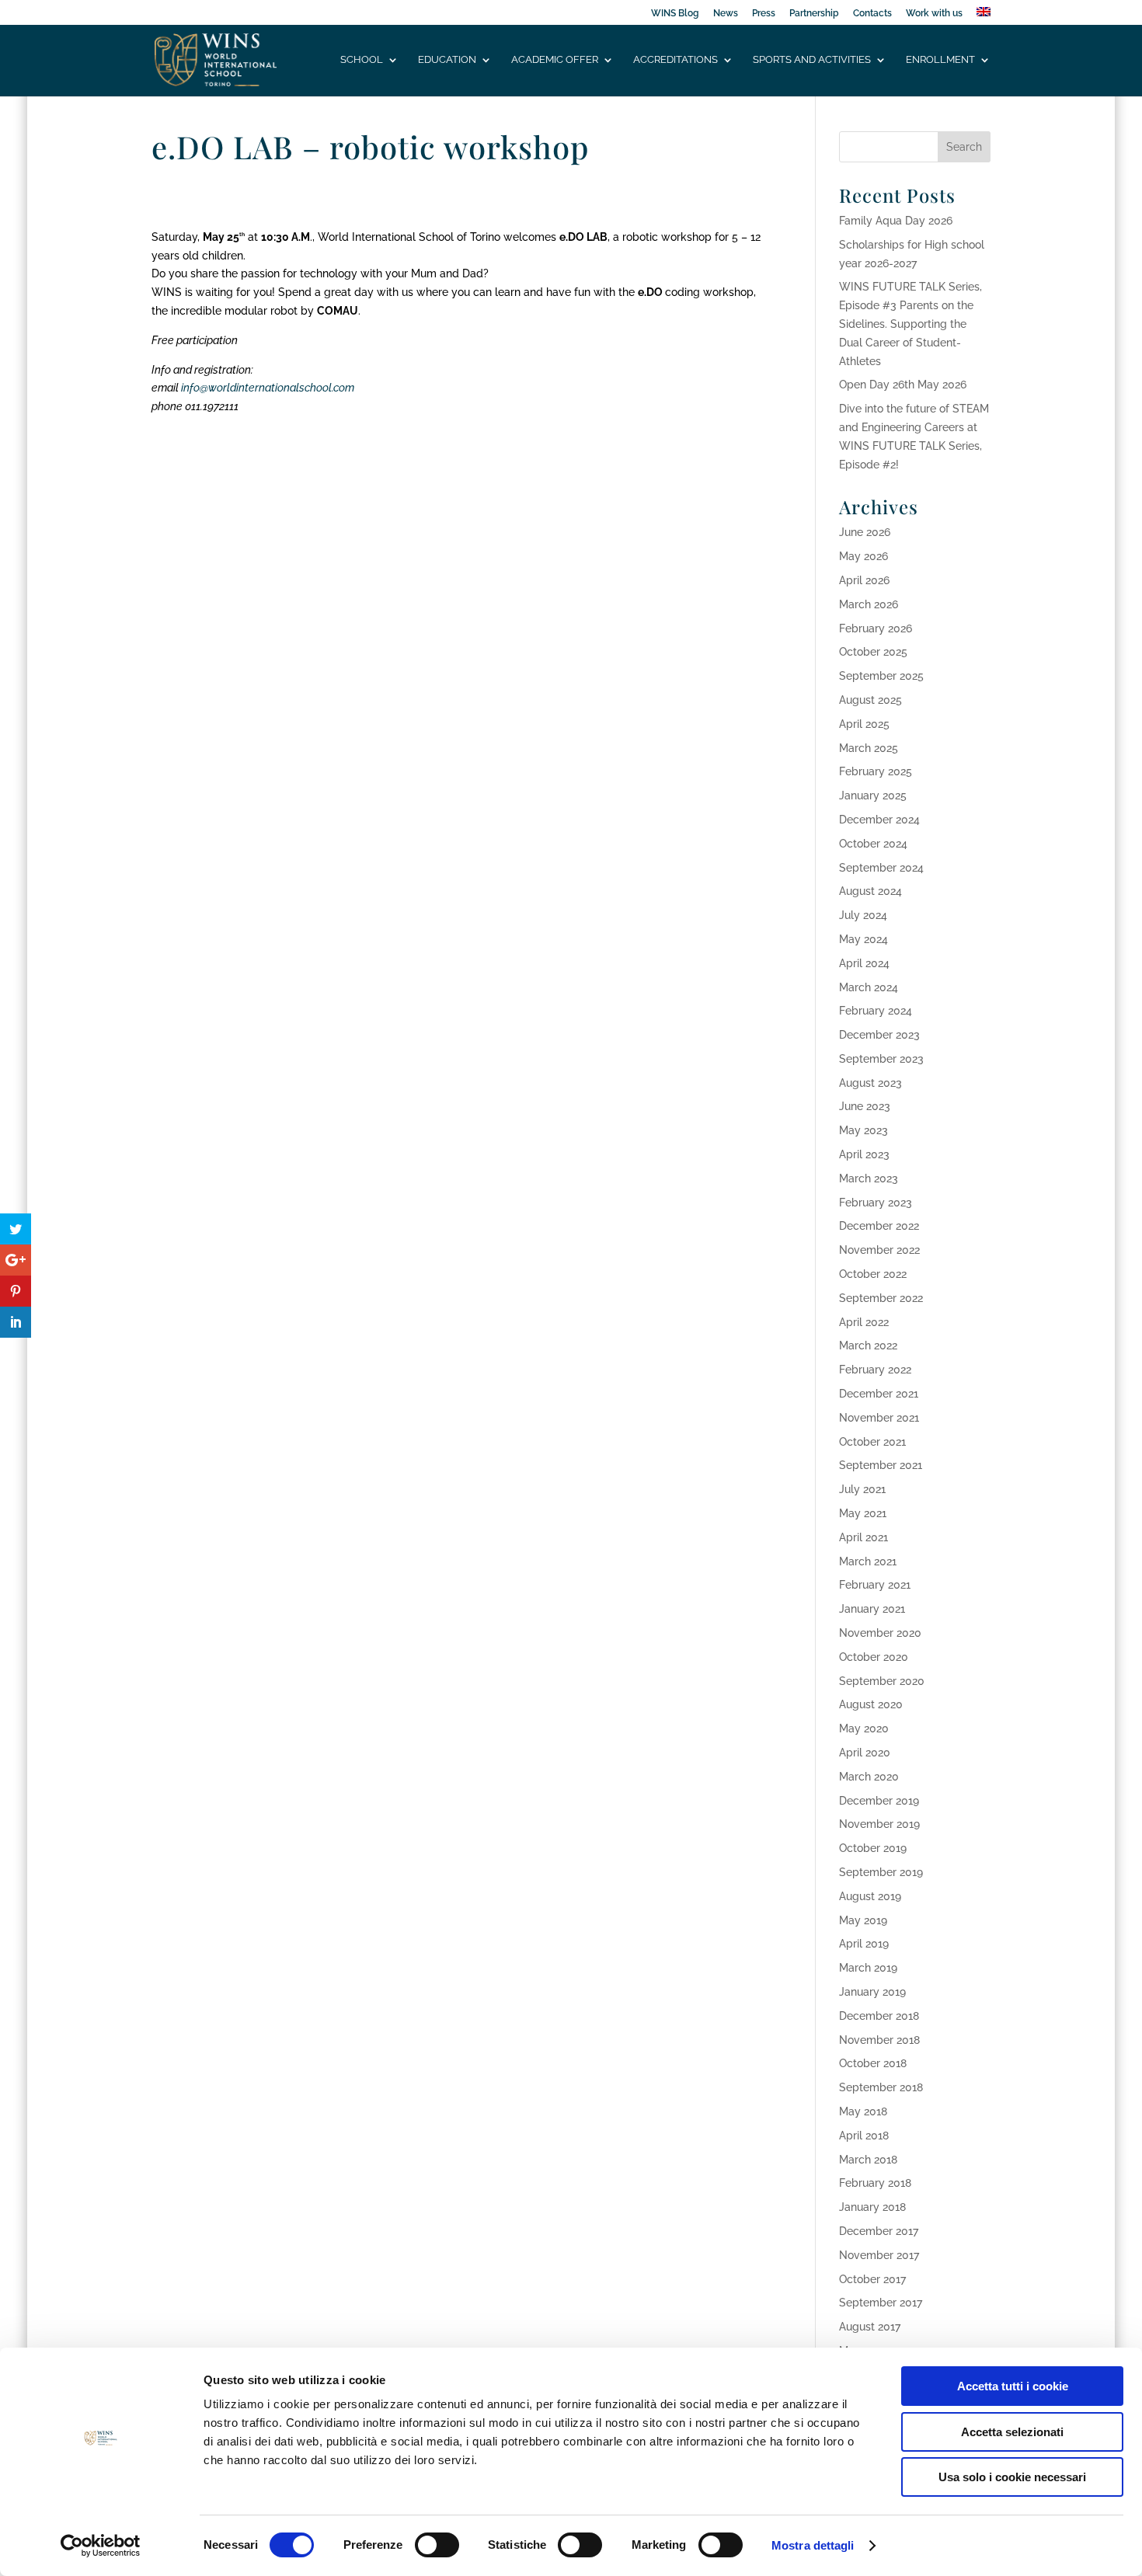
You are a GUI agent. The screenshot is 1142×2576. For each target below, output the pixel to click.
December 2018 (879, 2016)
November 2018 (879, 2040)
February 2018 (875, 2183)
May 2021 (863, 1513)
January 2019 (872, 1992)
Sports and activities (812, 60)
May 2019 (863, 1920)
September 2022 (881, 1298)
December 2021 (879, 1394)
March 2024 (869, 987)
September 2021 (881, 1465)
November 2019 (879, 1824)
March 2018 (868, 2160)
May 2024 (863, 939)
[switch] (437, 2545)
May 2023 (863, 1130)
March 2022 (868, 1345)
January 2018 (872, 2207)
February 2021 (875, 1585)
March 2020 (869, 1777)
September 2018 (881, 2087)
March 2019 (868, 1968)
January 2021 (872, 1609)
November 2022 (879, 1250)
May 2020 (864, 1728)
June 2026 (865, 532)
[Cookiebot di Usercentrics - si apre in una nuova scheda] (101, 2546)
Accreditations (675, 60)
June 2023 (865, 1106)
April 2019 (864, 1944)
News (726, 14)
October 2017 (872, 2279)
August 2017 (870, 2327)
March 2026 (869, 604)
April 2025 (864, 724)
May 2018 (863, 2111)
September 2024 (881, 868)
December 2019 (879, 1801)
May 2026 (863, 556)
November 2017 (879, 2255)
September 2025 (881, 676)
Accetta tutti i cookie (1013, 2386)
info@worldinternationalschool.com (268, 388)
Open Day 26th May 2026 (903, 385)
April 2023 (864, 1154)
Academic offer (555, 60)
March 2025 (869, 748)
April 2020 (865, 1753)
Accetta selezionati (1012, 2432)
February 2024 (876, 1011)
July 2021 (862, 1489)
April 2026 (864, 580)
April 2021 (863, 1537)
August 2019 (870, 1896)
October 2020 (874, 1657)
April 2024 (864, 963)
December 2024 (879, 820)
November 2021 (879, 1418)
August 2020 (871, 1704)
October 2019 (873, 1848)
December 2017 (879, 2231)
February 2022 (875, 1370)
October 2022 (873, 1274)
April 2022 (864, 1322)
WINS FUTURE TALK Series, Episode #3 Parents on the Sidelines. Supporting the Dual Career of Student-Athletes (910, 324)
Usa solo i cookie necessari (1012, 2477)
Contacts (872, 14)
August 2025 (870, 700)
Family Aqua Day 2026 (896, 221)
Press (764, 14)
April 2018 (864, 2136)
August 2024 (870, 891)
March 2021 (868, 1561)
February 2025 (876, 771)
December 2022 (879, 1226)
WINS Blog (675, 14)
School (362, 60)
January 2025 (873, 795)
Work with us (934, 14)
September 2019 (881, 1872)
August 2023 (870, 1083)
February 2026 (876, 628)
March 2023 (869, 1178)
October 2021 (872, 1442)
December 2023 (879, 1035)
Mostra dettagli (813, 2545)
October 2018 (873, 2063)
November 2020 (880, 1633)
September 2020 (882, 1681)
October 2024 (873, 844)
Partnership (814, 14)
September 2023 (881, 1059)
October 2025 (873, 652)
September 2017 (881, 2303)
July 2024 (863, 915)
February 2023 (876, 1203)
